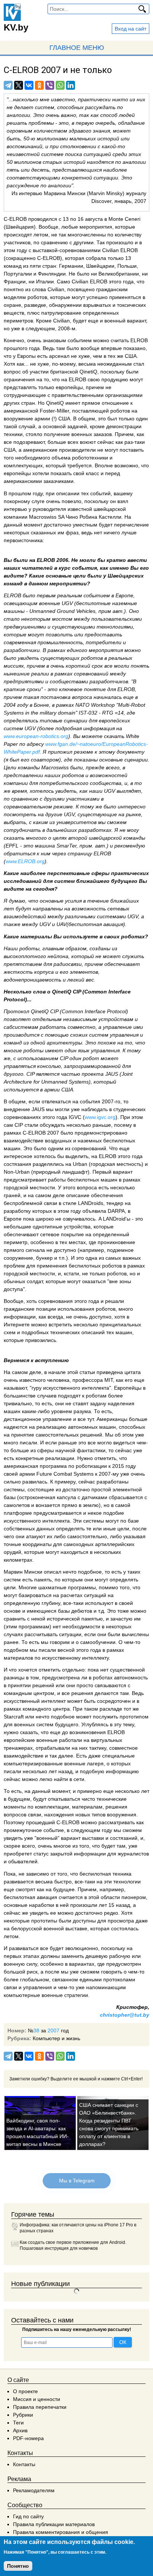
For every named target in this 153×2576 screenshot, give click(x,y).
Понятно (18, 2566)
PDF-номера (28, 2438)
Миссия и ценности (37, 2399)
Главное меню (77, 48)
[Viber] (50, 85)
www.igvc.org (100, 1117)
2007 (53, 2030)
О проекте (25, 2391)
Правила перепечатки (40, 2407)
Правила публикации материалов (54, 2524)
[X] (19, 85)
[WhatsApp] (60, 85)
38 (36, 2030)
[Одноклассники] (39, 85)
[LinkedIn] (71, 85)
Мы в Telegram (76, 2181)
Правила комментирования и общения (61, 2532)
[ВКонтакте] (29, 85)
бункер (44, 1258)
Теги (18, 2423)
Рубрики (23, 2415)
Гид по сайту (28, 2516)
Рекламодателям (34, 2490)
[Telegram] (8, 85)
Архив (20, 2430)
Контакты (24, 2464)
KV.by (16, 27)
